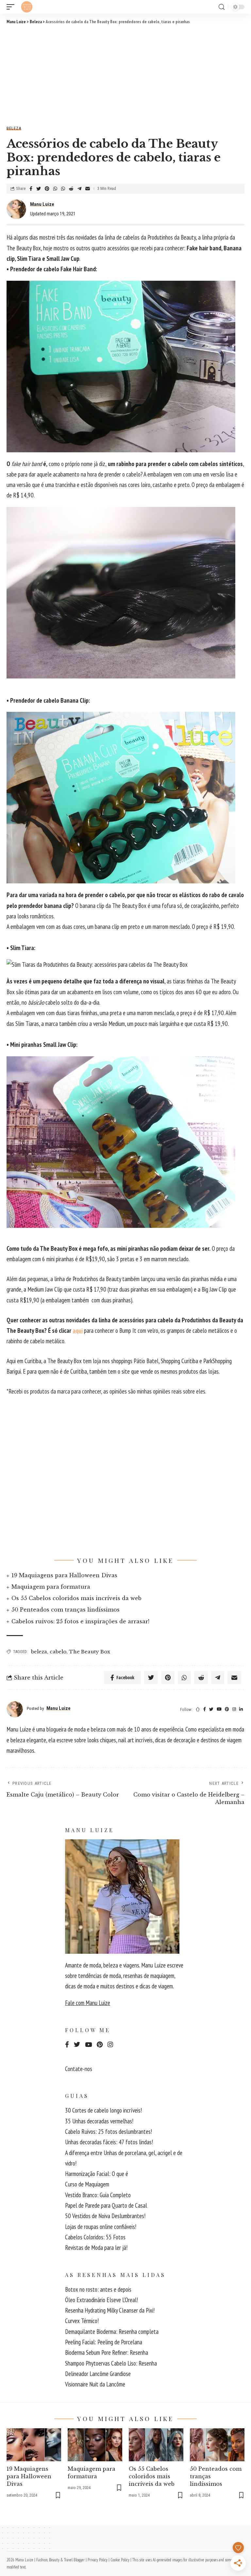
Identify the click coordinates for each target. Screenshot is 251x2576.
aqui (78, 1330)
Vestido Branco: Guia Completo (98, 2195)
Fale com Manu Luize (88, 2003)
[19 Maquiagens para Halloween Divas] (34, 2445)
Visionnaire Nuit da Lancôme (95, 2384)
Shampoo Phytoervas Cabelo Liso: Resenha (111, 2363)
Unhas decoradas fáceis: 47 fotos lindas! (109, 2142)
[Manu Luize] (27, 7)
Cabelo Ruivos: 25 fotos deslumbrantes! (109, 2132)
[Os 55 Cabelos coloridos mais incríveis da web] (156, 2445)
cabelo (58, 1652)
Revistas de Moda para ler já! (96, 2248)
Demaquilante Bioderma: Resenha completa (112, 2332)
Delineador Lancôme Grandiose (98, 2374)
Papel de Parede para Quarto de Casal (106, 2205)
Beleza (14, 128)
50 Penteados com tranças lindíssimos (66, 1610)
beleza (39, 1652)
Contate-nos (79, 2069)
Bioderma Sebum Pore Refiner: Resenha (107, 2352)
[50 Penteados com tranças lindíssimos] (217, 2445)
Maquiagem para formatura (51, 1587)
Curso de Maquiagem (87, 2184)
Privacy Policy (98, 2560)
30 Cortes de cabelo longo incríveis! (103, 2110)
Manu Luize (42, 204)
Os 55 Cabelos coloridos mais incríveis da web (76, 1598)
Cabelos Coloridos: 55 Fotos (95, 2237)
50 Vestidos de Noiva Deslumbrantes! (105, 2216)
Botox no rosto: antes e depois (98, 2289)
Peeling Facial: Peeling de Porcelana (104, 2342)
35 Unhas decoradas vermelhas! (99, 2121)
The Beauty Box (90, 1652)
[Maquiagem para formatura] (95, 2445)
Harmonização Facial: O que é (97, 2174)
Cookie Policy (120, 2560)
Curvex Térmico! (82, 2321)
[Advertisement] (125, 74)
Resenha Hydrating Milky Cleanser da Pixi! (110, 2310)
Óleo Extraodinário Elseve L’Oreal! (101, 2300)
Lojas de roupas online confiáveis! (101, 2227)
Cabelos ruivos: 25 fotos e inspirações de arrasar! (80, 1621)
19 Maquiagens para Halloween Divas (64, 1575)
